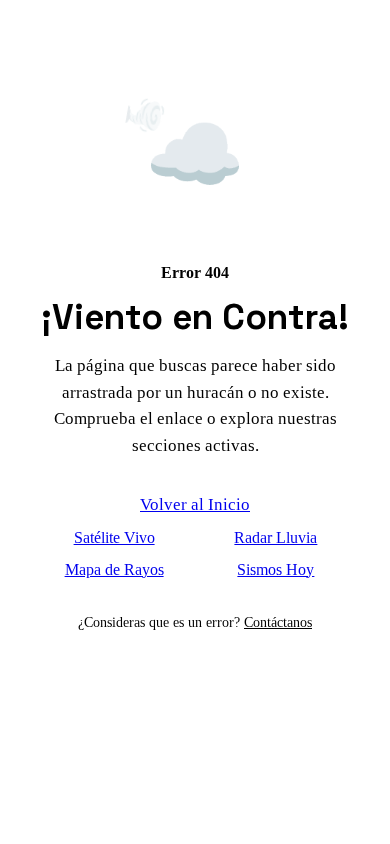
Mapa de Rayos (114, 569)
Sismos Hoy (275, 569)
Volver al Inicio (195, 504)
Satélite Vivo (114, 537)
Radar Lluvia (275, 537)
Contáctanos (278, 622)
